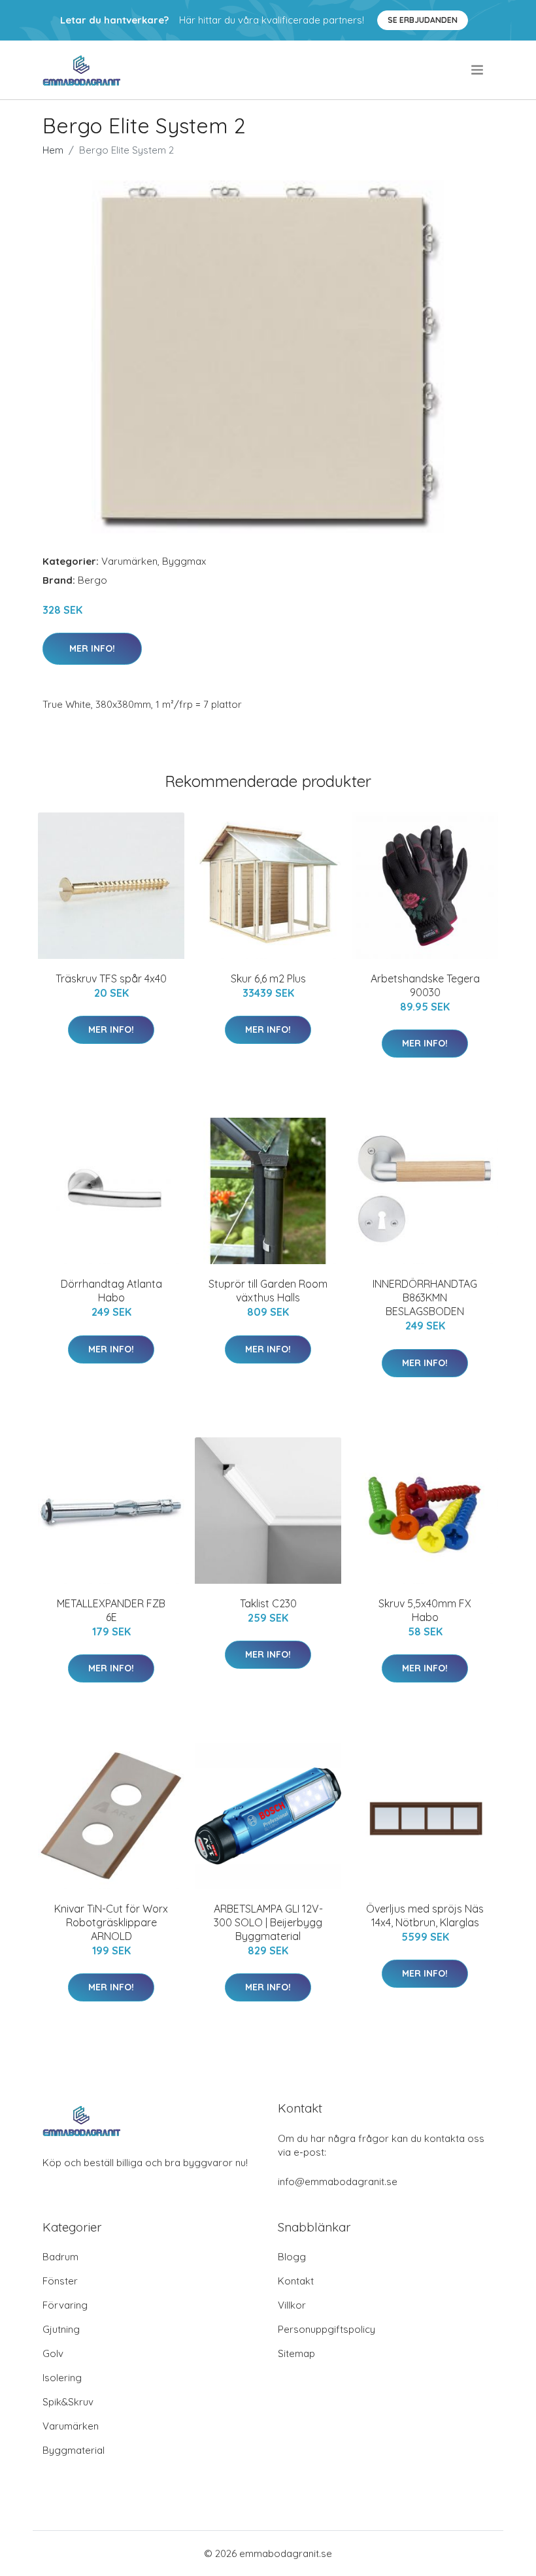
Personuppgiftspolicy (327, 2329)
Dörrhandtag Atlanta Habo (111, 1291)
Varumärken (129, 561)
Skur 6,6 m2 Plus (268, 979)
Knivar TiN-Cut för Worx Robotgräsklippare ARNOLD (111, 1922)
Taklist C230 (268, 1603)
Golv (53, 2353)
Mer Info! (92, 648)
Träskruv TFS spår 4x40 (111, 979)
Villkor (292, 2305)
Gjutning (61, 2329)
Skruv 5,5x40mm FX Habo (425, 1610)
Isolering (62, 2378)
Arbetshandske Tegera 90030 (425, 985)
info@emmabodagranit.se (338, 2182)
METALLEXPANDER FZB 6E (111, 1610)
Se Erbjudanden (423, 20)
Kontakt (296, 2281)
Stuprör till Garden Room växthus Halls (268, 1291)
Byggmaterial (74, 2450)
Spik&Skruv (68, 2402)
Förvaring (65, 2305)
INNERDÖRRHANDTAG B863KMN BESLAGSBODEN (425, 1297)
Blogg (292, 2257)
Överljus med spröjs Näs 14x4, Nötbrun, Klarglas (425, 1915)
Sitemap (296, 2353)
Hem (53, 150)
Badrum (60, 2257)
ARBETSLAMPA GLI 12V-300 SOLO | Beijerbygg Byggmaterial (268, 1922)
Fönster (60, 2281)
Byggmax (184, 561)
